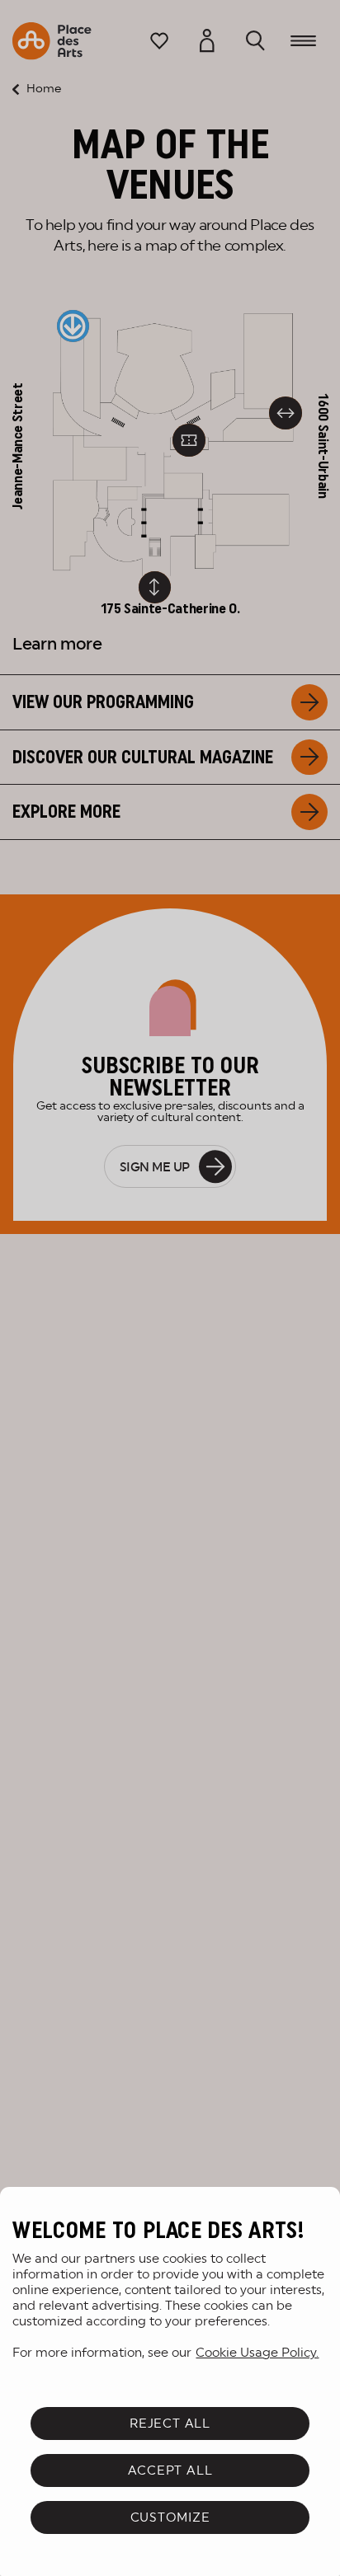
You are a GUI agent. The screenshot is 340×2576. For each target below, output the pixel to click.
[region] (170, 2381)
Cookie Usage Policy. (257, 2352)
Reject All (170, 2423)
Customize (170, 2517)
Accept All (170, 2470)
